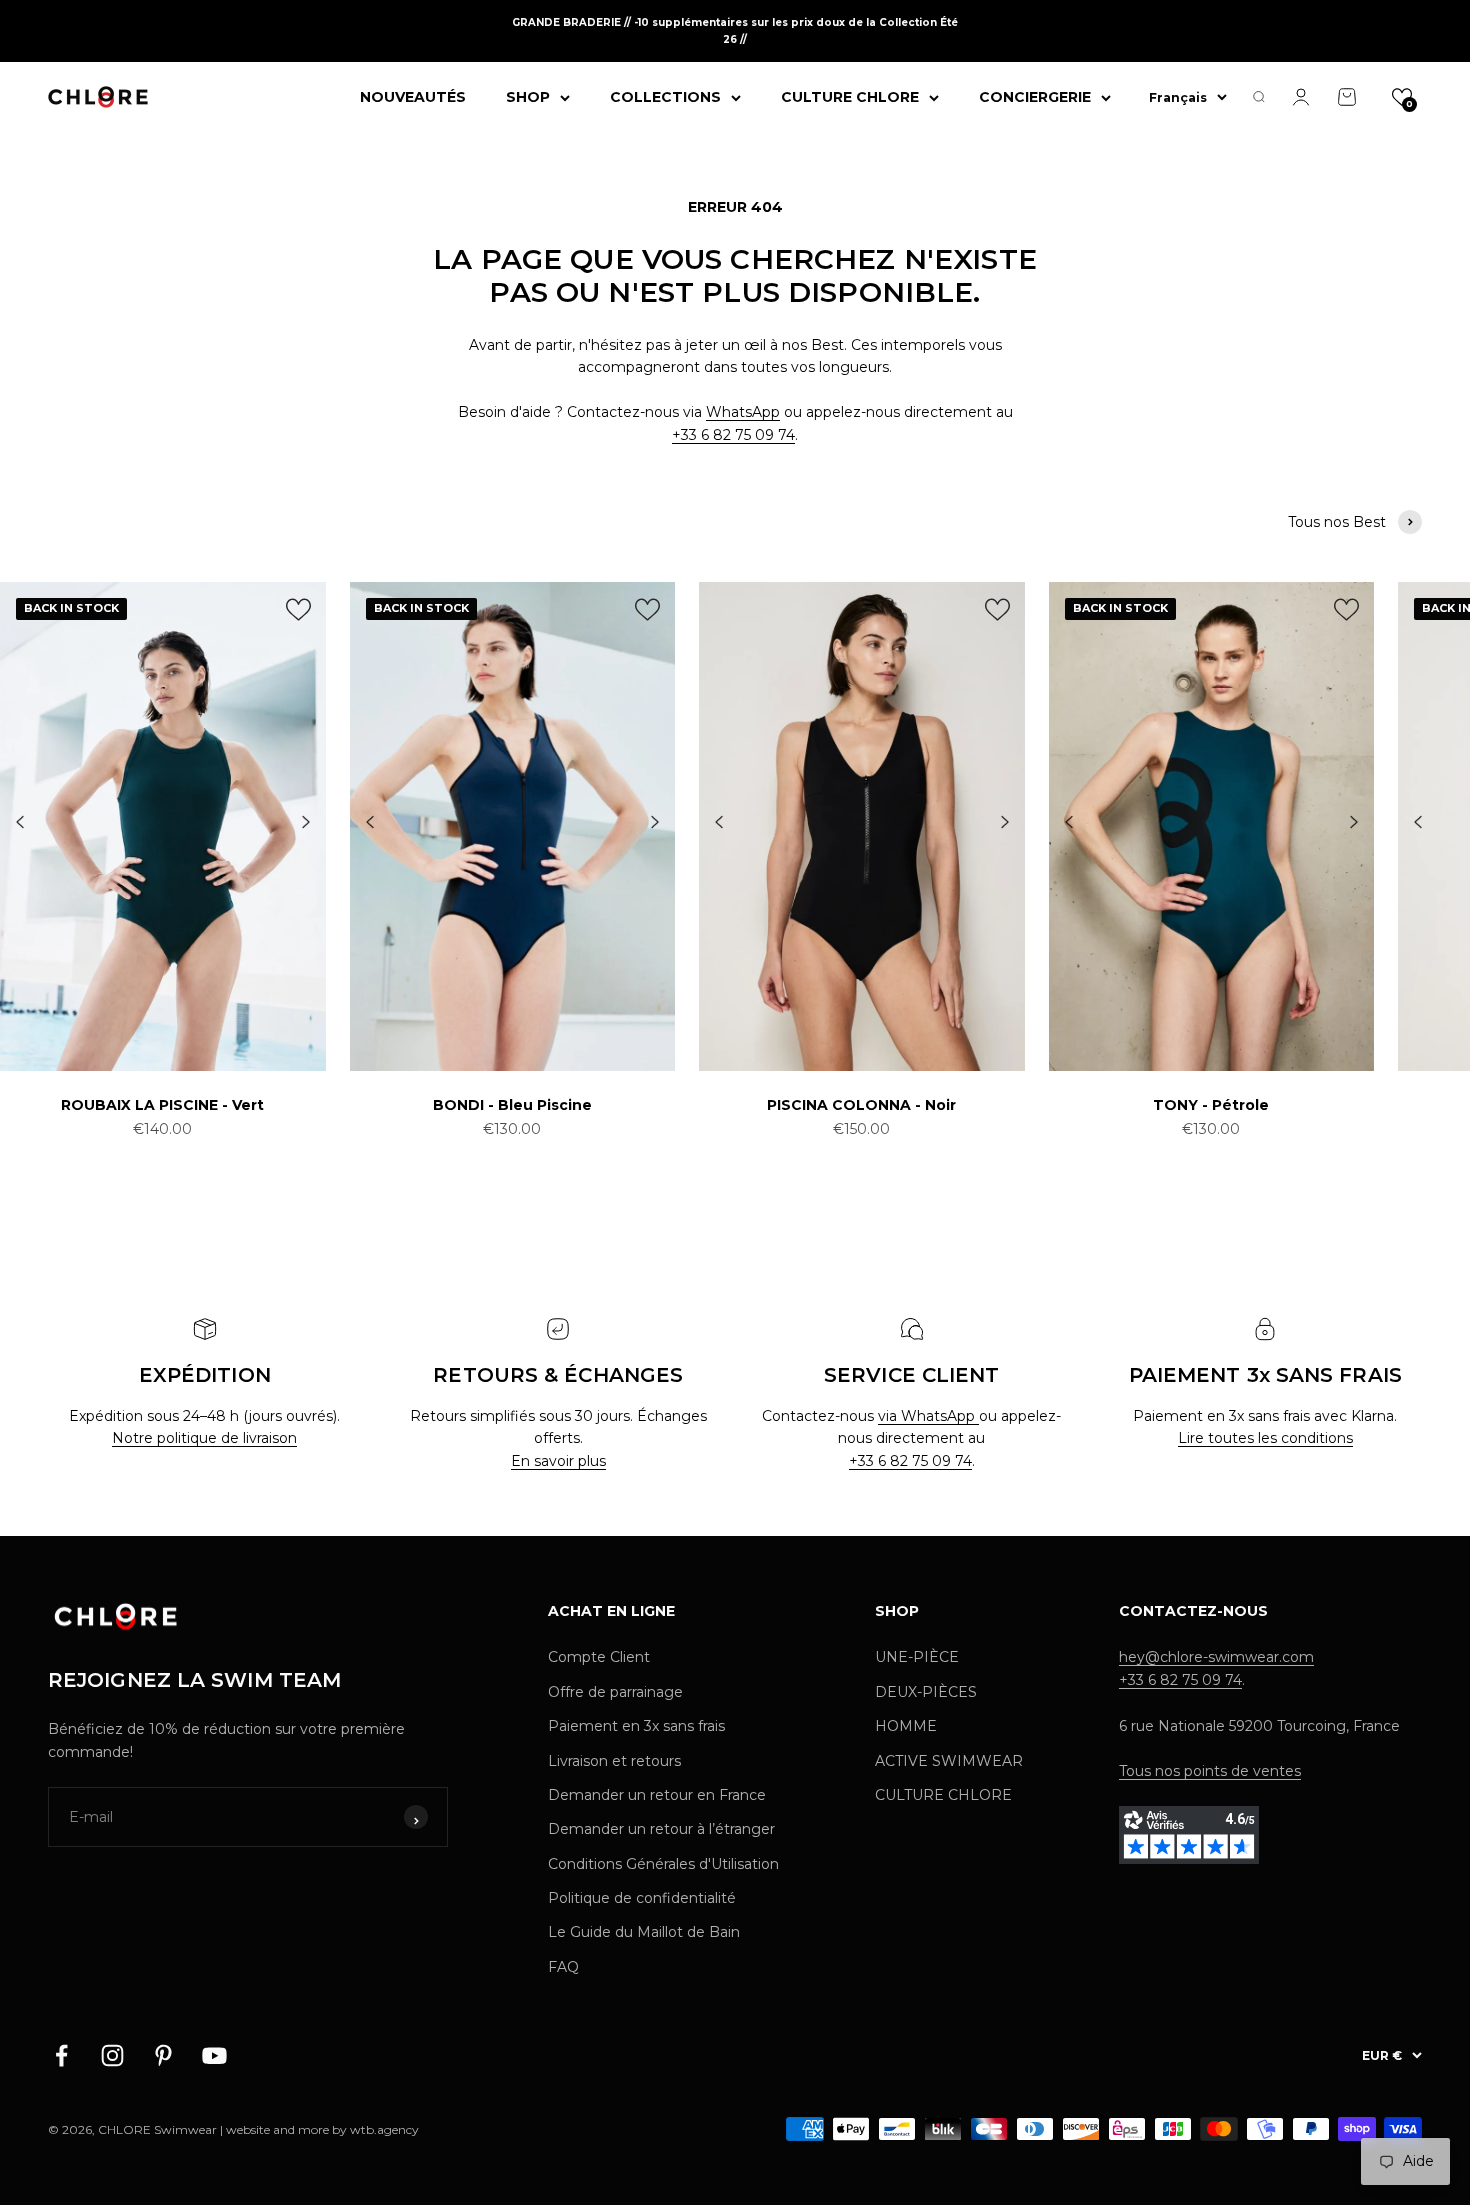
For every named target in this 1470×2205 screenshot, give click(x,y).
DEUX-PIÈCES (926, 1692)
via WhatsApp (928, 1416)
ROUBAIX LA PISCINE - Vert (162, 1105)
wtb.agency (384, 2129)
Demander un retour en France (657, 1795)
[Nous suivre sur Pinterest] (163, 2055)
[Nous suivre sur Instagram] (112, 2055)
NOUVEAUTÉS (413, 97)
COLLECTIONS (665, 97)
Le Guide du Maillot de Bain (644, 1932)
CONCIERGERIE (1035, 97)
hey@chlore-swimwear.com (1216, 1657)
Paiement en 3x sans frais (636, 1726)
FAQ (563, 1967)
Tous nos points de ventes (1210, 1771)
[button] (1402, 97)
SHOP (528, 97)
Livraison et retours (614, 1761)
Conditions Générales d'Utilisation (663, 1864)
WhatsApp (743, 412)
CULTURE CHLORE (850, 97)
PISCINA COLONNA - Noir (861, 1105)
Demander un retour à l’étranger (661, 1829)
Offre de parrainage (615, 1692)
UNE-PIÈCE (917, 1657)
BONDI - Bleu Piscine (512, 1105)
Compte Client (599, 1657)
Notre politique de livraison (204, 1438)
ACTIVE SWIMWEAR (949, 1761)
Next (306, 823)
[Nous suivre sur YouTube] (214, 2055)
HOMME (906, 1726)
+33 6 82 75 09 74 (733, 435)
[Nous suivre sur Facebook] (61, 2055)
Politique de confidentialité (642, 1898)
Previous (20, 823)
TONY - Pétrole (1211, 1105)
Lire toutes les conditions (1265, 1438)
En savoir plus (558, 1461)
